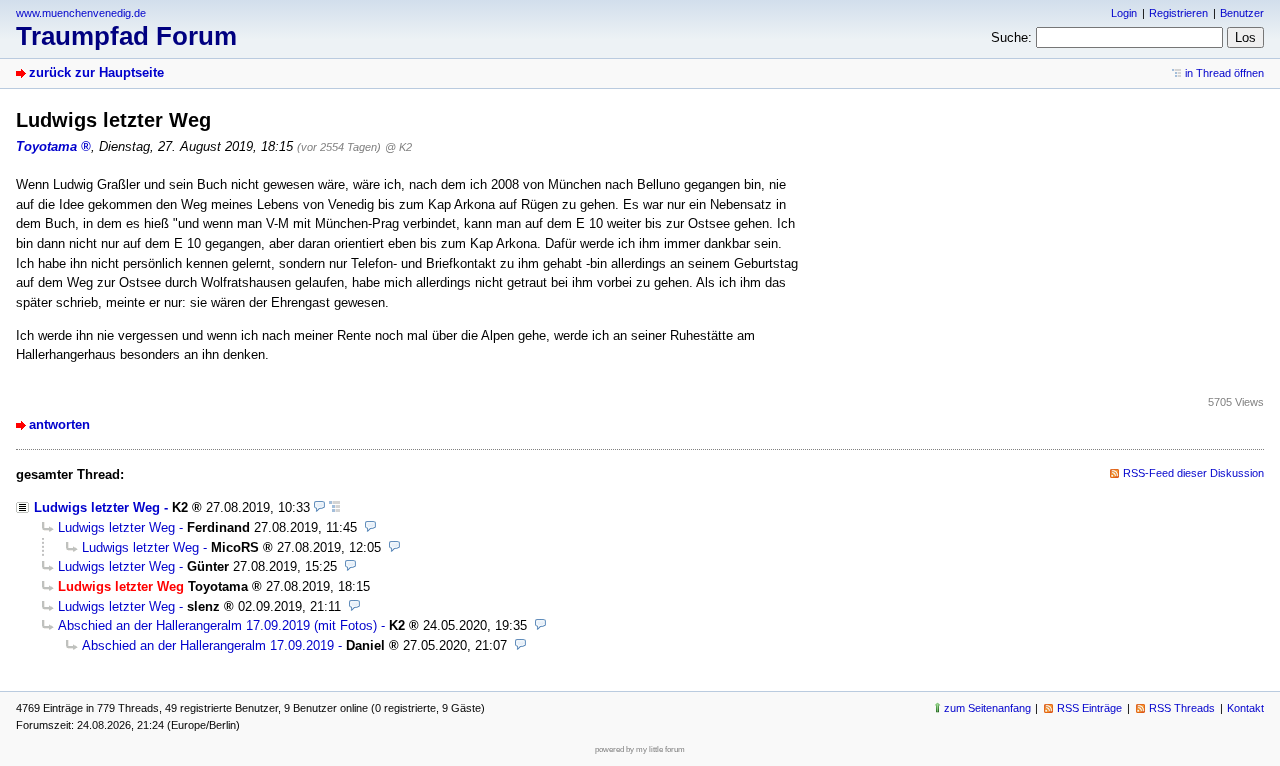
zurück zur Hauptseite (96, 72)
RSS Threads (1182, 708)
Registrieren (1178, 13)
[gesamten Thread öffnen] (334, 507)
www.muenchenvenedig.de (81, 13)
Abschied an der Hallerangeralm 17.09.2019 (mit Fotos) (217, 625)
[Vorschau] (319, 507)
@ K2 (398, 147)
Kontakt (1245, 708)
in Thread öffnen (1224, 73)
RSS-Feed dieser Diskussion (1193, 473)
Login (1124, 13)
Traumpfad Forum (126, 36)
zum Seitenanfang (987, 708)
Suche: (1011, 37)
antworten (59, 424)
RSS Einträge (1089, 708)
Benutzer (1242, 13)
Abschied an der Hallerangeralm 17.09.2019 (208, 645)
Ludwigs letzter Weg (97, 507)
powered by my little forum (640, 749)
